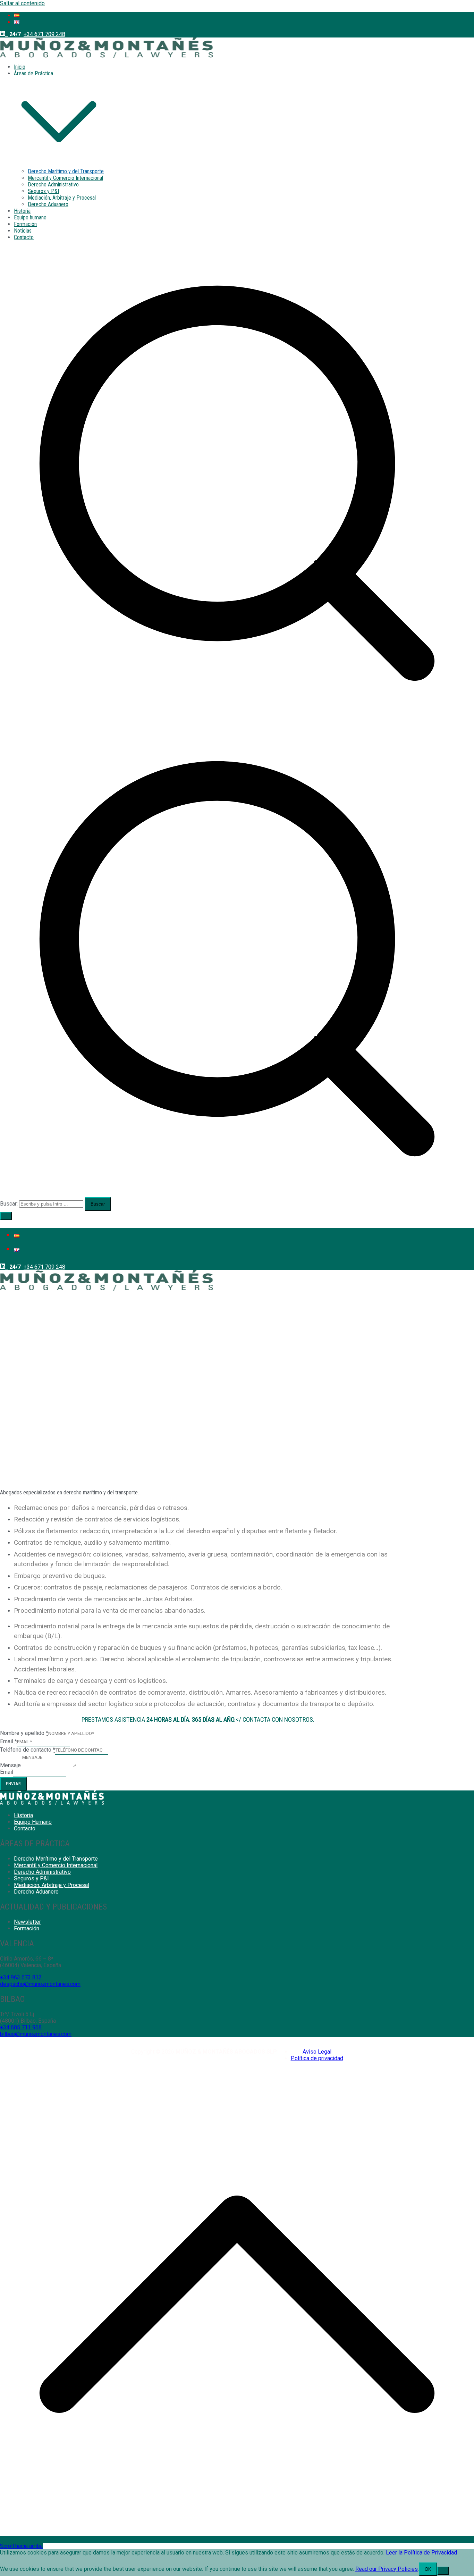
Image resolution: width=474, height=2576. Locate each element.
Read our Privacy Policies (387, 2569)
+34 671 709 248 (44, 34)
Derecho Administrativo (53, 184)
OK (428, 2569)
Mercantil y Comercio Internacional (65, 178)
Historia (22, 211)
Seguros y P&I (43, 191)
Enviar (14, 1784)
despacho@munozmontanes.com (40, 1984)
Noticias (23, 231)
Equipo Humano (33, 1822)
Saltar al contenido (22, 3)
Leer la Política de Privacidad (421, 2553)
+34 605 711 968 (21, 2027)
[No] (443, 2571)
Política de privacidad (317, 2058)
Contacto (24, 237)
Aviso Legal (317, 2052)
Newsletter (27, 1922)
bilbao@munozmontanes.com (36, 2034)
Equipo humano (30, 217)
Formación (25, 224)
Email (7, 1772)
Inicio (20, 67)
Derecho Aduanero (48, 204)
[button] (59, 165)
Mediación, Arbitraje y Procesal (62, 198)
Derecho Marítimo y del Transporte (66, 171)
